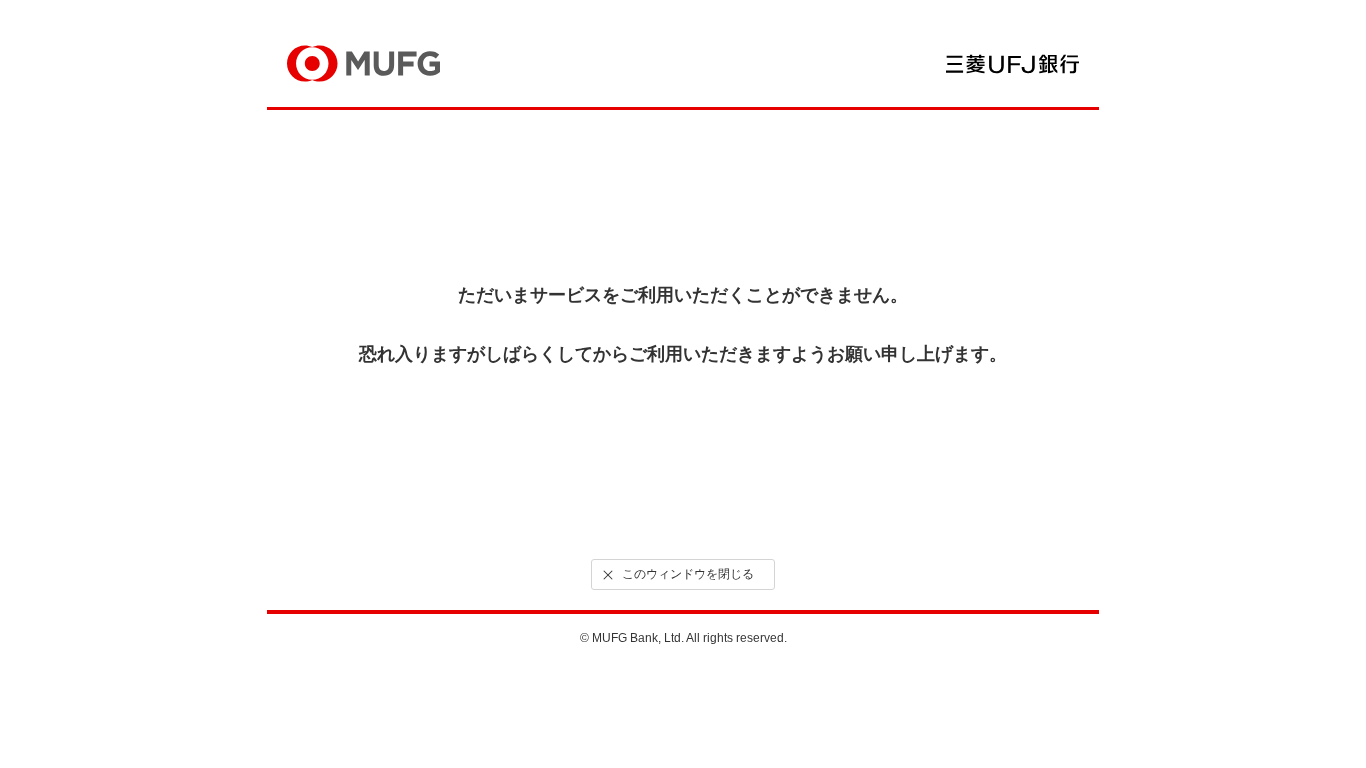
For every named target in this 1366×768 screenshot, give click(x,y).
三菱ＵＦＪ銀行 (1012, 64)
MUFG (363, 63)
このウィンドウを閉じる (688, 574)
